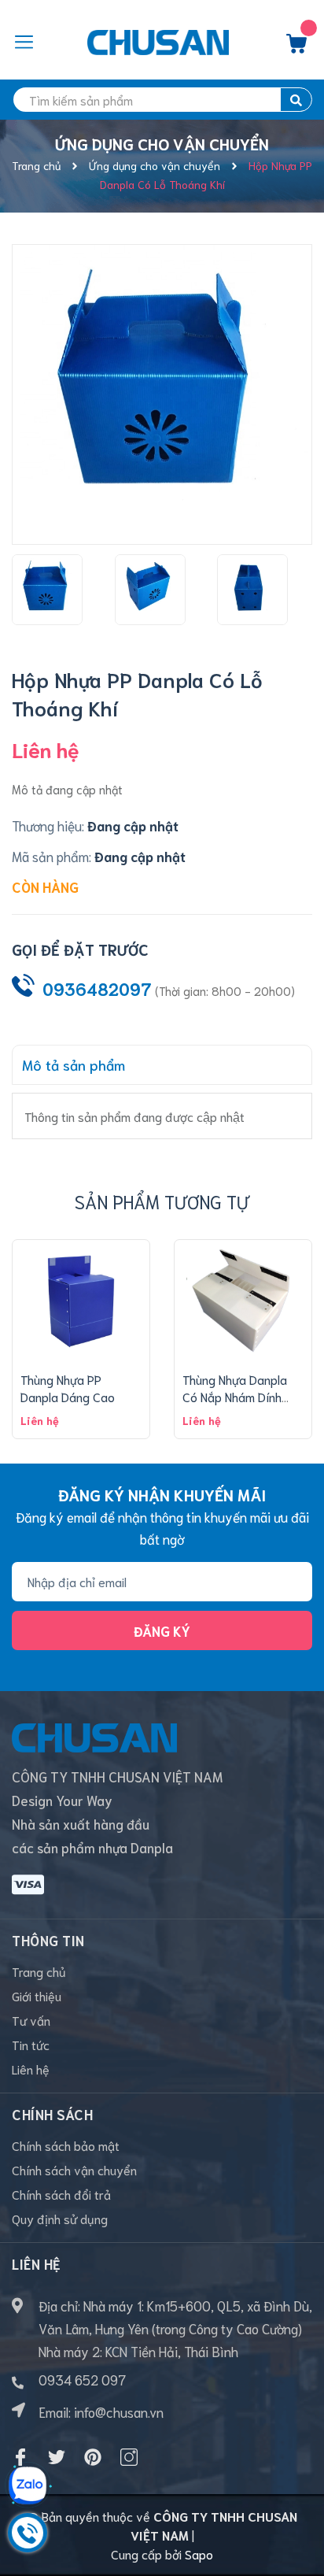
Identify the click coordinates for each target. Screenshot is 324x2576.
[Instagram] (129, 2457)
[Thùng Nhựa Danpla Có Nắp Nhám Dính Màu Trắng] (243, 1301)
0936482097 (97, 988)
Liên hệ (31, 2069)
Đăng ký (162, 1630)
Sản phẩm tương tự (162, 1201)
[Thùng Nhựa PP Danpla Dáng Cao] (81, 1301)
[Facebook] (20, 2457)
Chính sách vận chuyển (74, 2169)
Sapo (199, 2554)
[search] (296, 100)
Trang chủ (39, 1971)
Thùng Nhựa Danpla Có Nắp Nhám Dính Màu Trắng (235, 1397)
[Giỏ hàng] (296, 47)
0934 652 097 (82, 2379)
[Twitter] (57, 2457)
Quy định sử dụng (60, 2218)
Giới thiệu (37, 1995)
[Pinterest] (93, 2457)
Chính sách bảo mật (66, 2145)
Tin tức (31, 2044)
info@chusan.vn (119, 2411)
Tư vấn (31, 2020)
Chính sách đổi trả (61, 2194)
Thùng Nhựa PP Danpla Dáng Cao (68, 1388)
